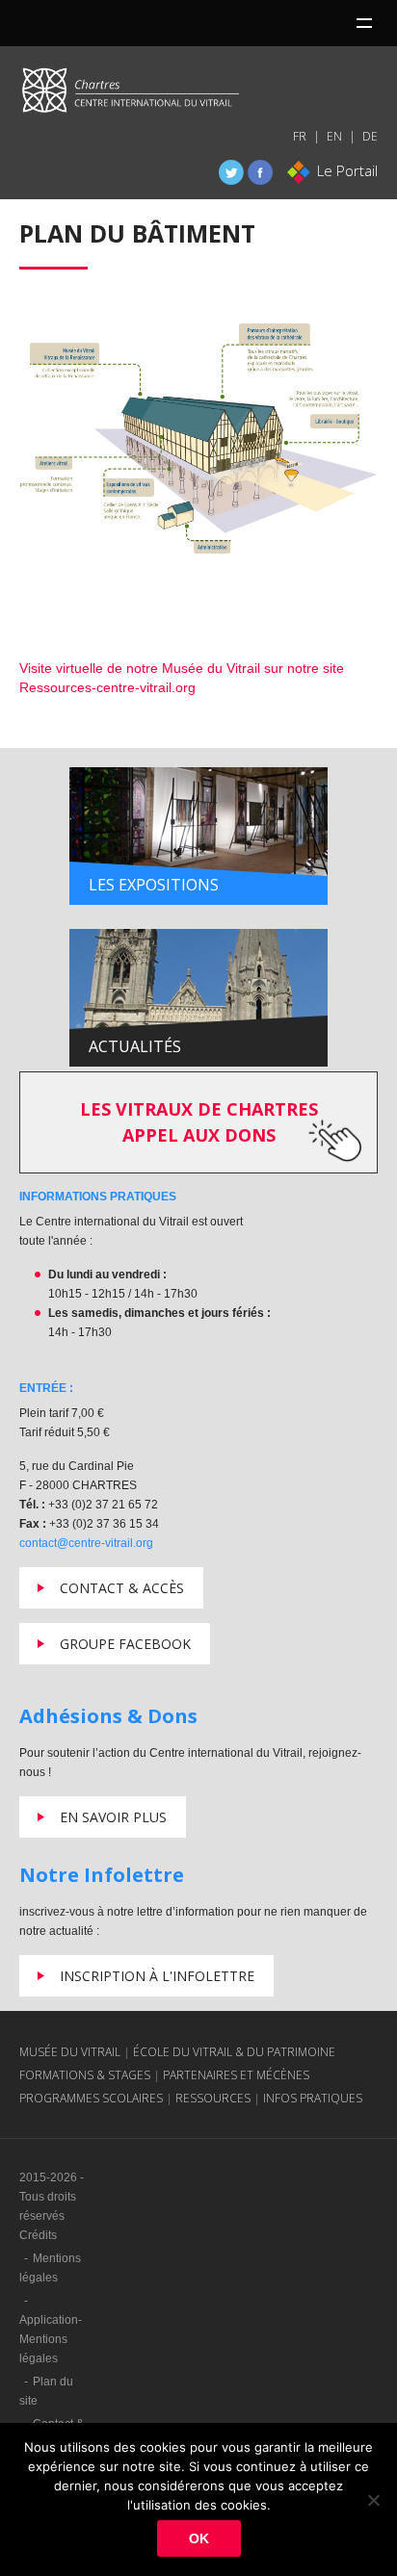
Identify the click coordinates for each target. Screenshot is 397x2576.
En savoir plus (113, 1817)
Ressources (213, 2098)
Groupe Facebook (125, 1644)
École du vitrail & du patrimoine (234, 2052)
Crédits (38, 2235)
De (370, 136)
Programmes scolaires (91, 2098)
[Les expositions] (198, 835)
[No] (373, 2500)
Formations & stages (85, 2075)
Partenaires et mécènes (236, 2075)
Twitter (231, 172)
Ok (199, 2538)
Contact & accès (122, 1588)
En (334, 136)
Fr (300, 136)
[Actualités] (198, 996)
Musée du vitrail (70, 2052)
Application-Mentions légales (51, 2339)
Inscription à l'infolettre (157, 1976)
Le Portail (347, 170)
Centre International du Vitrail (130, 94)
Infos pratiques (313, 2098)
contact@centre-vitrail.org (86, 1543)
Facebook (260, 172)
